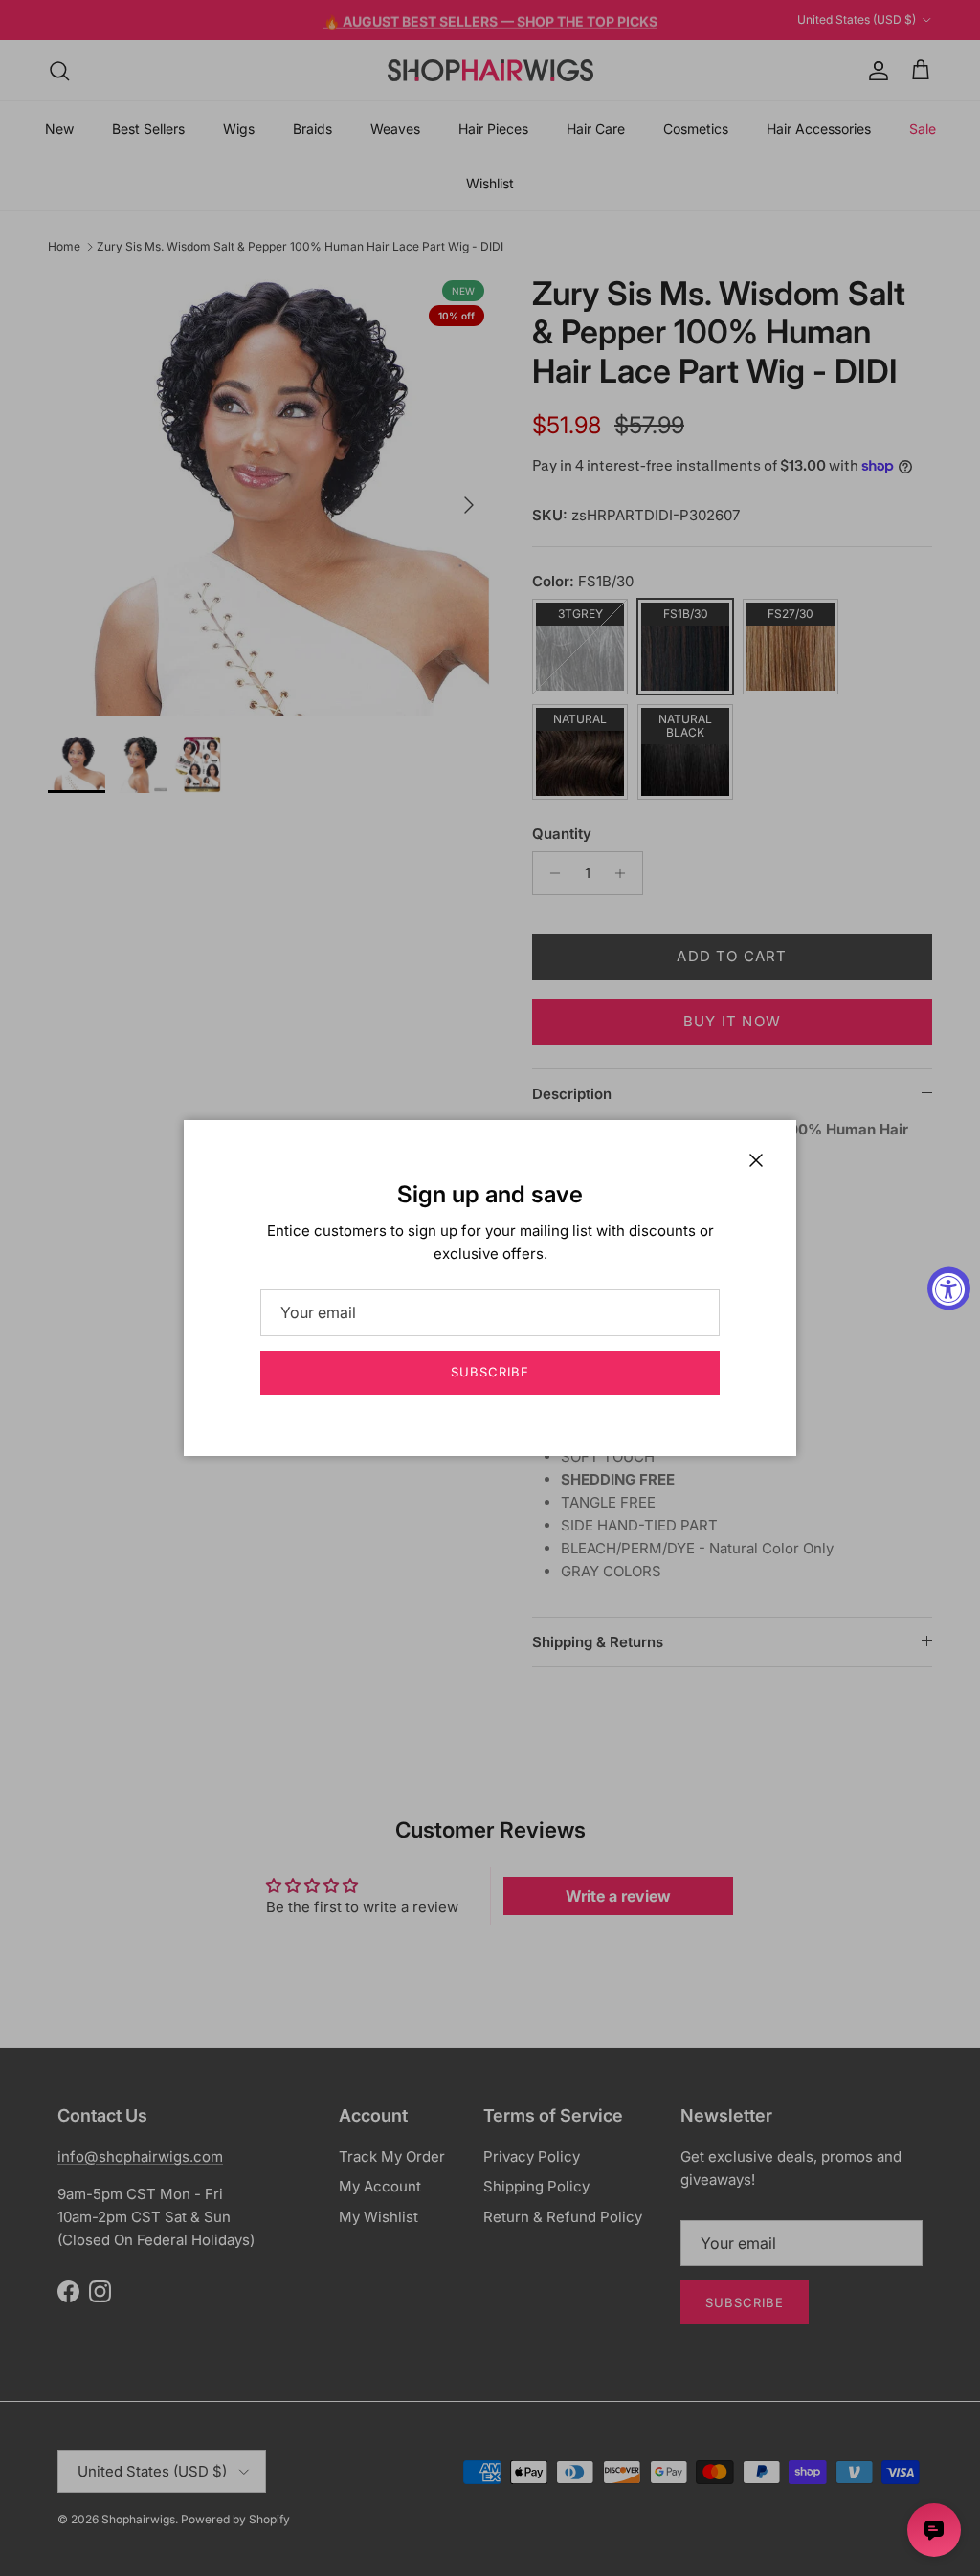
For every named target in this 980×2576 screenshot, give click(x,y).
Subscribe (490, 1372)
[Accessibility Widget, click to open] (949, 1288)
